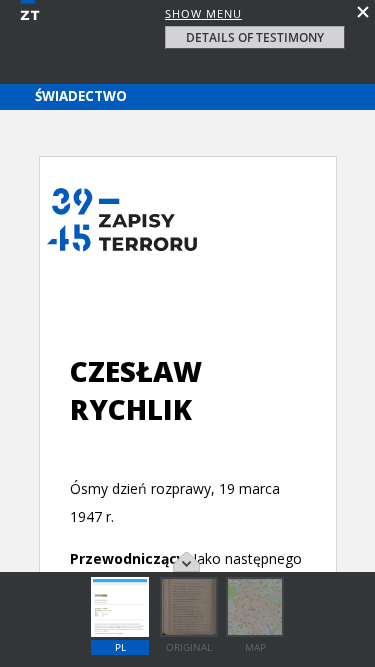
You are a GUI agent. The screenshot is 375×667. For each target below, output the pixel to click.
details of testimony (255, 37)
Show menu (203, 13)
